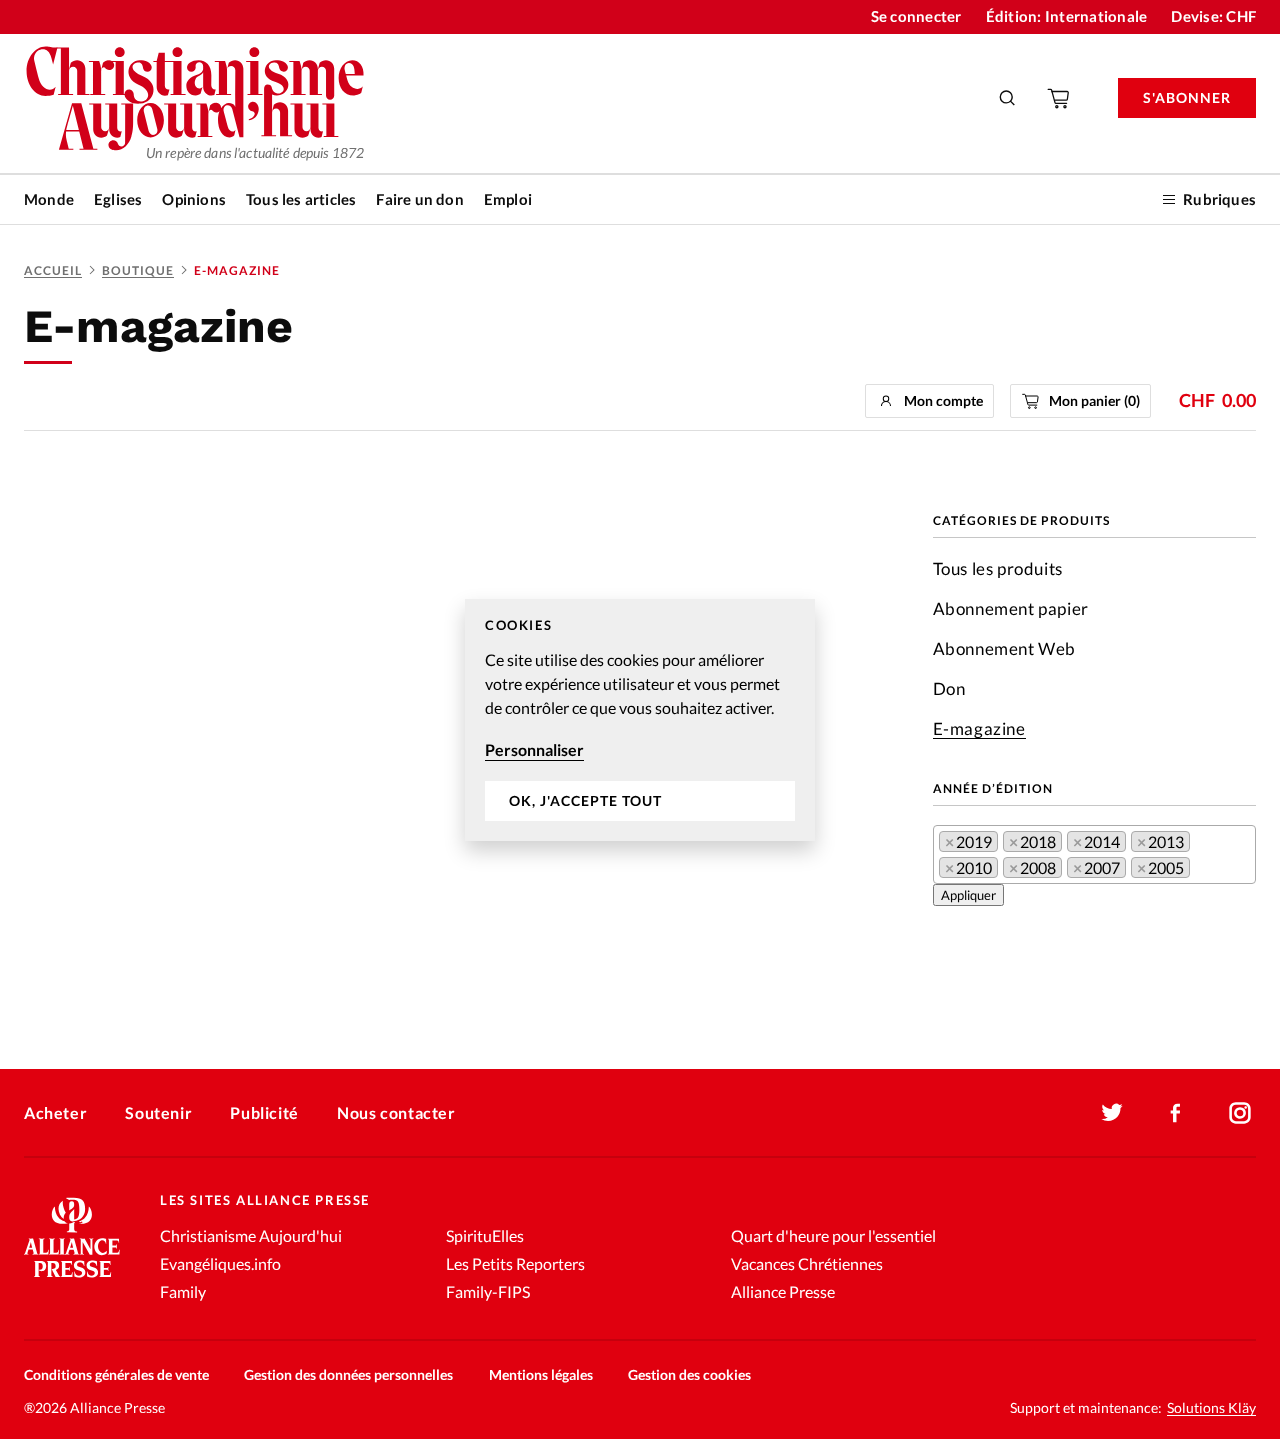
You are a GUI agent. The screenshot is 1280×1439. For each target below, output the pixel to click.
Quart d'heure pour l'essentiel (833, 1235)
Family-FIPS (488, 1291)
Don (949, 688)
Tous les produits (998, 568)
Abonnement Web (1004, 648)
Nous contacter (396, 1112)
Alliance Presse (783, 1291)
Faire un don (419, 199)
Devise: (1213, 16)
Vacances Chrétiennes (807, 1263)
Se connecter (916, 16)
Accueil (53, 270)
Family (183, 1291)
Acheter (55, 1112)
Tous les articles (301, 199)
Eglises (118, 199)
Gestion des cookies (689, 1374)
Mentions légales (541, 1374)
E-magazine (979, 728)
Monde (49, 199)
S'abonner (1187, 97)
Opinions (194, 199)
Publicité (264, 1112)
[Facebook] (1176, 1113)
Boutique (138, 270)
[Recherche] (1008, 98)
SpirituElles (485, 1235)
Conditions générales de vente (116, 1374)
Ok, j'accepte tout (585, 800)
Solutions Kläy (1211, 1408)
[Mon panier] (1060, 98)
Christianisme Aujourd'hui (251, 1235)
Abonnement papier (1011, 608)
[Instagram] (1240, 1113)
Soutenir (158, 1112)
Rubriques (1219, 199)
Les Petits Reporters (515, 1263)
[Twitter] (1112, 1113)
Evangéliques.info (220, 1263)
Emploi (508, 199)
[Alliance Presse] (72, 1279)
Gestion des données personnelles (348, 1374)
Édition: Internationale (1067, 16)
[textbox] (1201, 871)
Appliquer (968, 895)
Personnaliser (534, 749)
